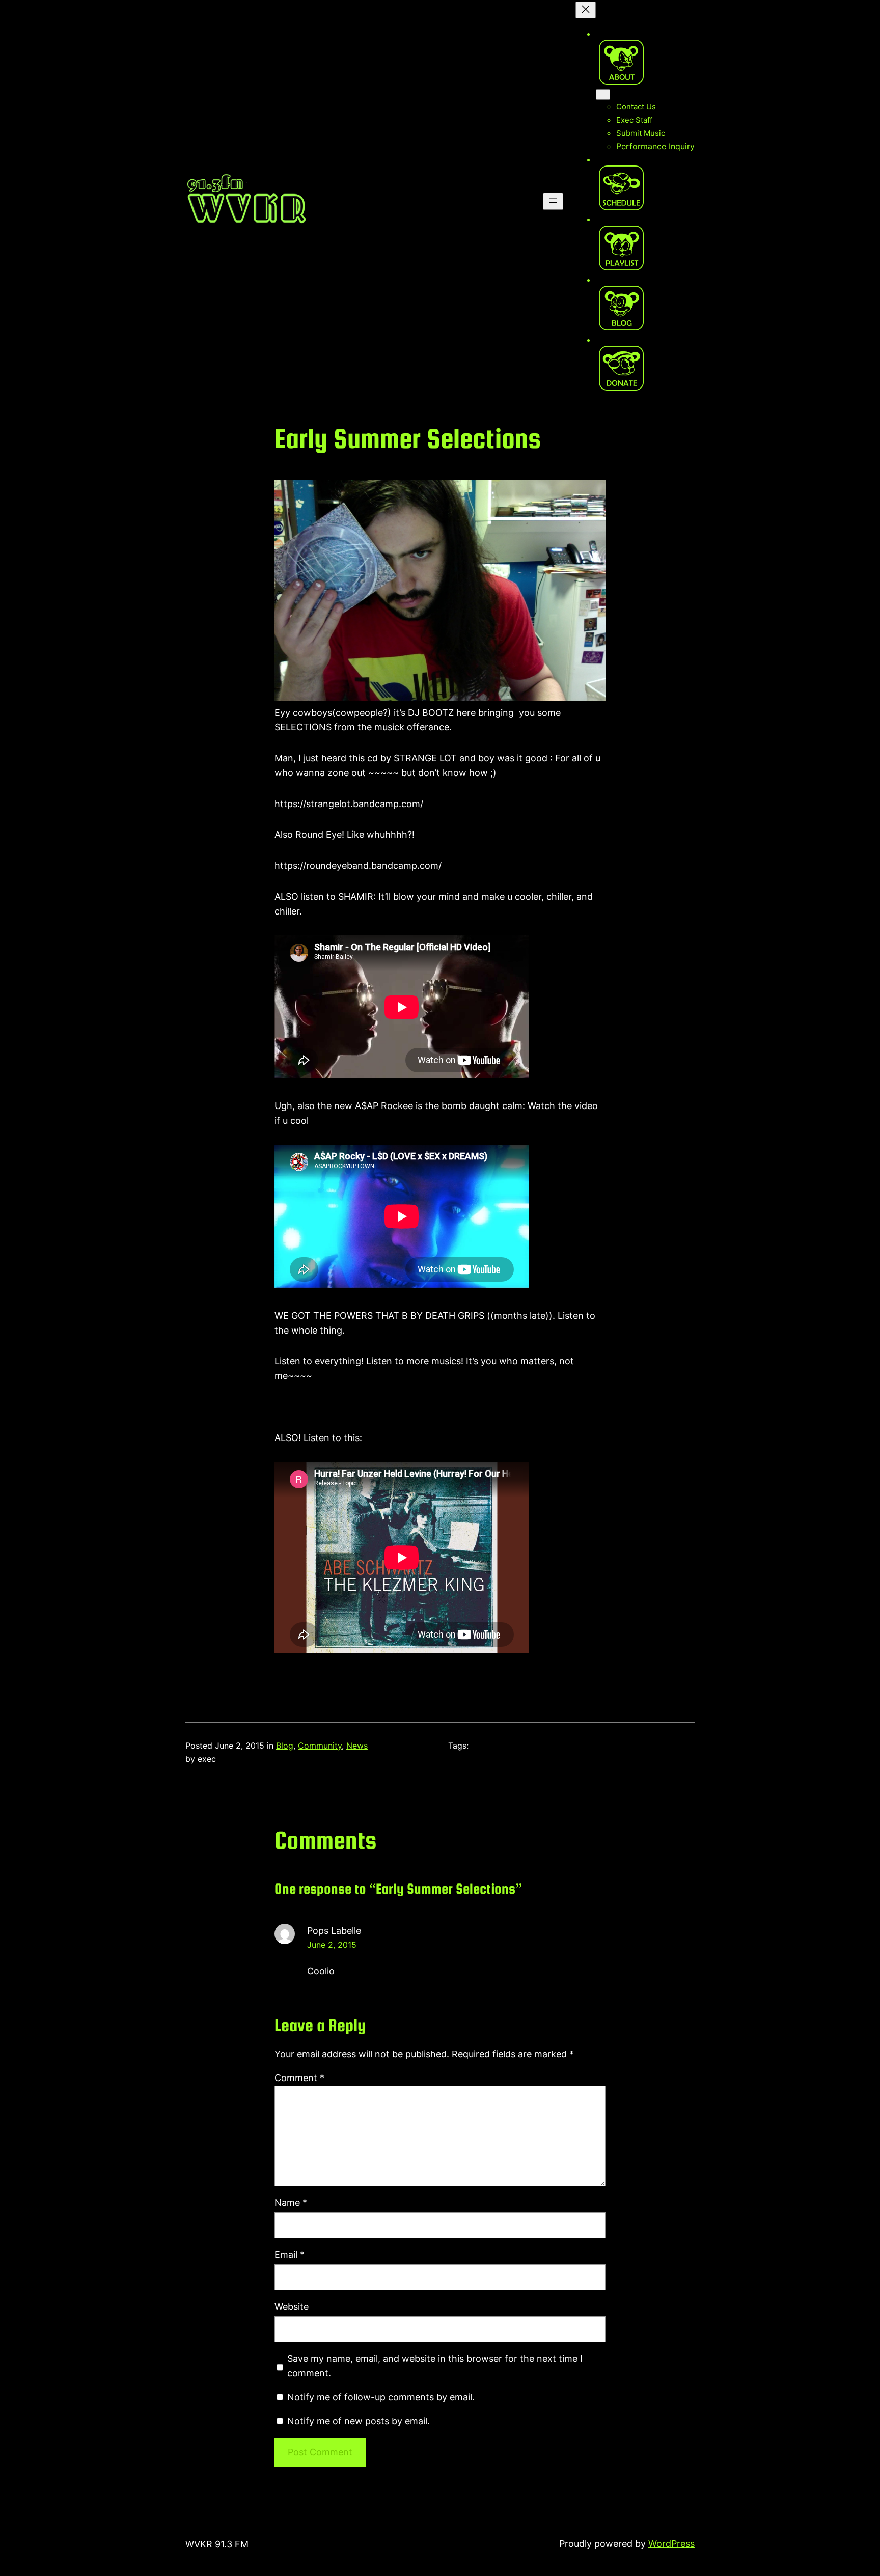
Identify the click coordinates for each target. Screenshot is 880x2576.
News (357, 1746)
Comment (299, 2078)
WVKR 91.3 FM (217, 2544)
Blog (285, 1746)
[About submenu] (603, 94)
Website (292, 2306)
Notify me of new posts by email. (359, 2421)
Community (320, 1746)
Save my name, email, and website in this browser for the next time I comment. (435, 2366)
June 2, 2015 (332, 1945)
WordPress (671, 2544)
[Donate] (621, 368)
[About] (621, 62)
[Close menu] (586, 10)
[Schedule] (621, 188)
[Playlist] (621, 248)
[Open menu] (553, 201)
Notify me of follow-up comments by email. (381, 2397)
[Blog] (621, 308)
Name (291, 2203)
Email (290, 2254)
